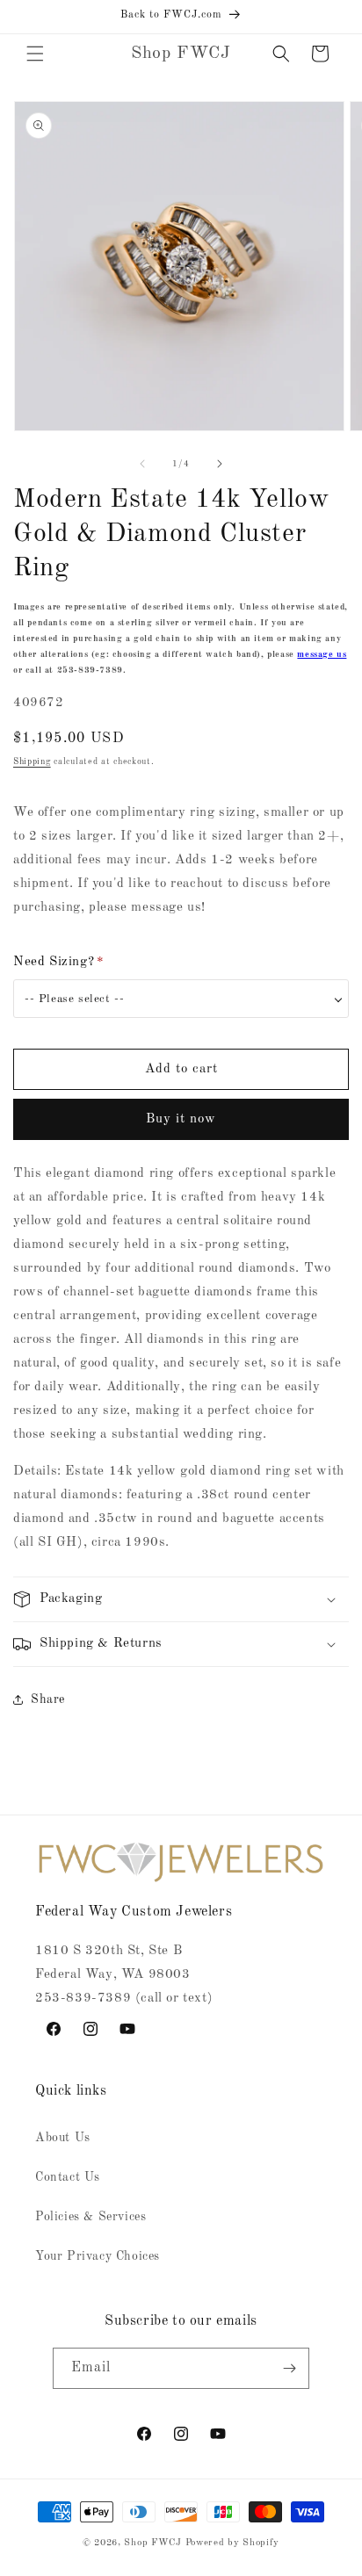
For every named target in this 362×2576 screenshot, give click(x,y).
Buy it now (181, 1119)
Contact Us (68, 2177)
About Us (63, 2138)
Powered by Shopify (233, 2543)
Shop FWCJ (152, 2543)
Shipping (32, 761)
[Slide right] (220, 464)
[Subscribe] (289, 2368)
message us (322, 654)
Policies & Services (90, 2217)
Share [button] (48, 1699)
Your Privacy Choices (98, 2256)
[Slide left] (142, 464)
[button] (35, 54)
